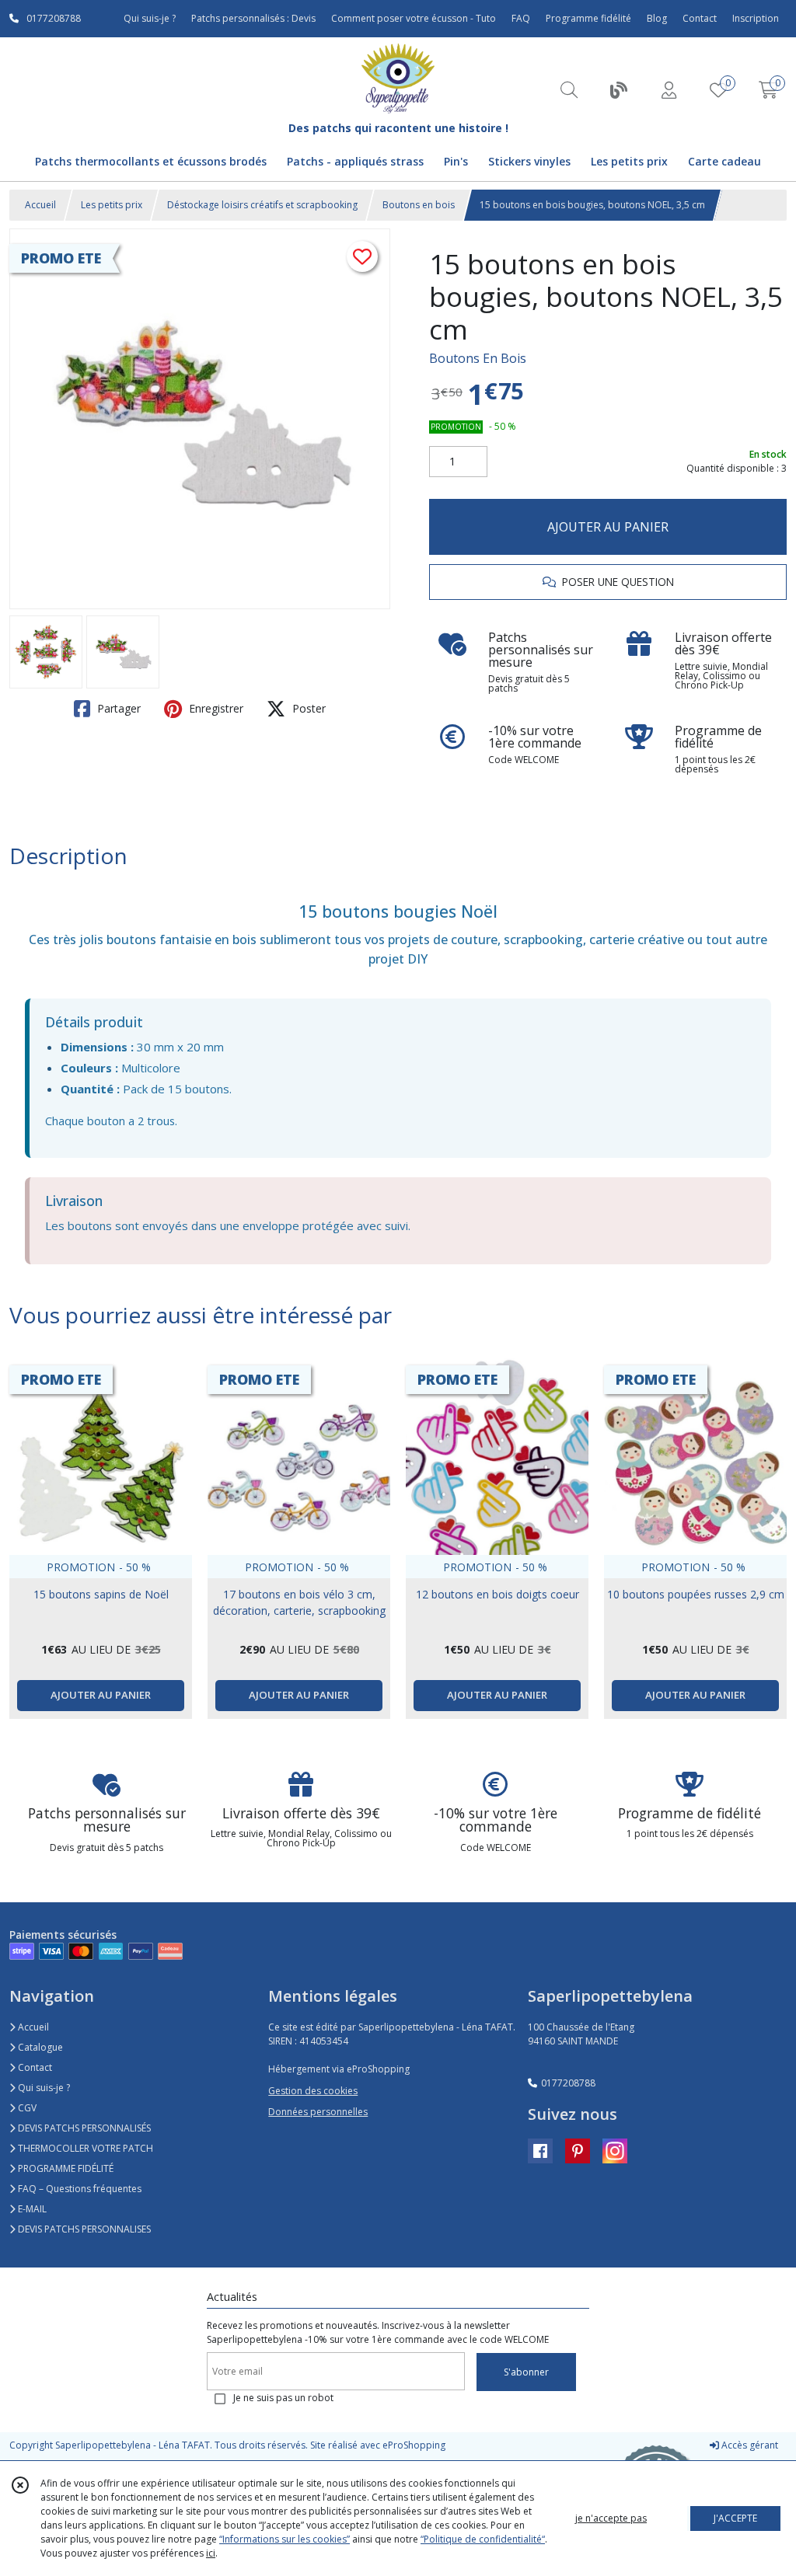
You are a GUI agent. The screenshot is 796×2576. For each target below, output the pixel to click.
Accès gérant (749, 2445)
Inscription (756, 18)
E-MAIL (31, 2209)
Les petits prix (112, 205)
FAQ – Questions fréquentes (79, 2189)
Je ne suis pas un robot (283, 2398)
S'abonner (526, 2372)
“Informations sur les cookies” (285, 2539)
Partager (117, 708)
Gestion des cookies (313, 2091)
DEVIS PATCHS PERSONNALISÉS (83, 2128)
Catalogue (39, 2047)
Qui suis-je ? (43, 2088)
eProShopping (414, 2445)
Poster (307, 708)
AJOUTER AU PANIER (608, 527)
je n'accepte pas (611, 2518)
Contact (700, 18)
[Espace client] (669, 90)
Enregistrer (215, 708)
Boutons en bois (419, 205)
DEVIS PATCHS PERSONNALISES (83, 2229)
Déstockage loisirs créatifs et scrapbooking (262, 205)
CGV (26, 2108)
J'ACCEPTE (735, 2518)
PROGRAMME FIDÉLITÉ (65, 2168)
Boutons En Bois (478, 358)
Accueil (40, 205)
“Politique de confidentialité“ (483, 2539)
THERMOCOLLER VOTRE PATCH (84, 2148)
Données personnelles (318, 2112)
